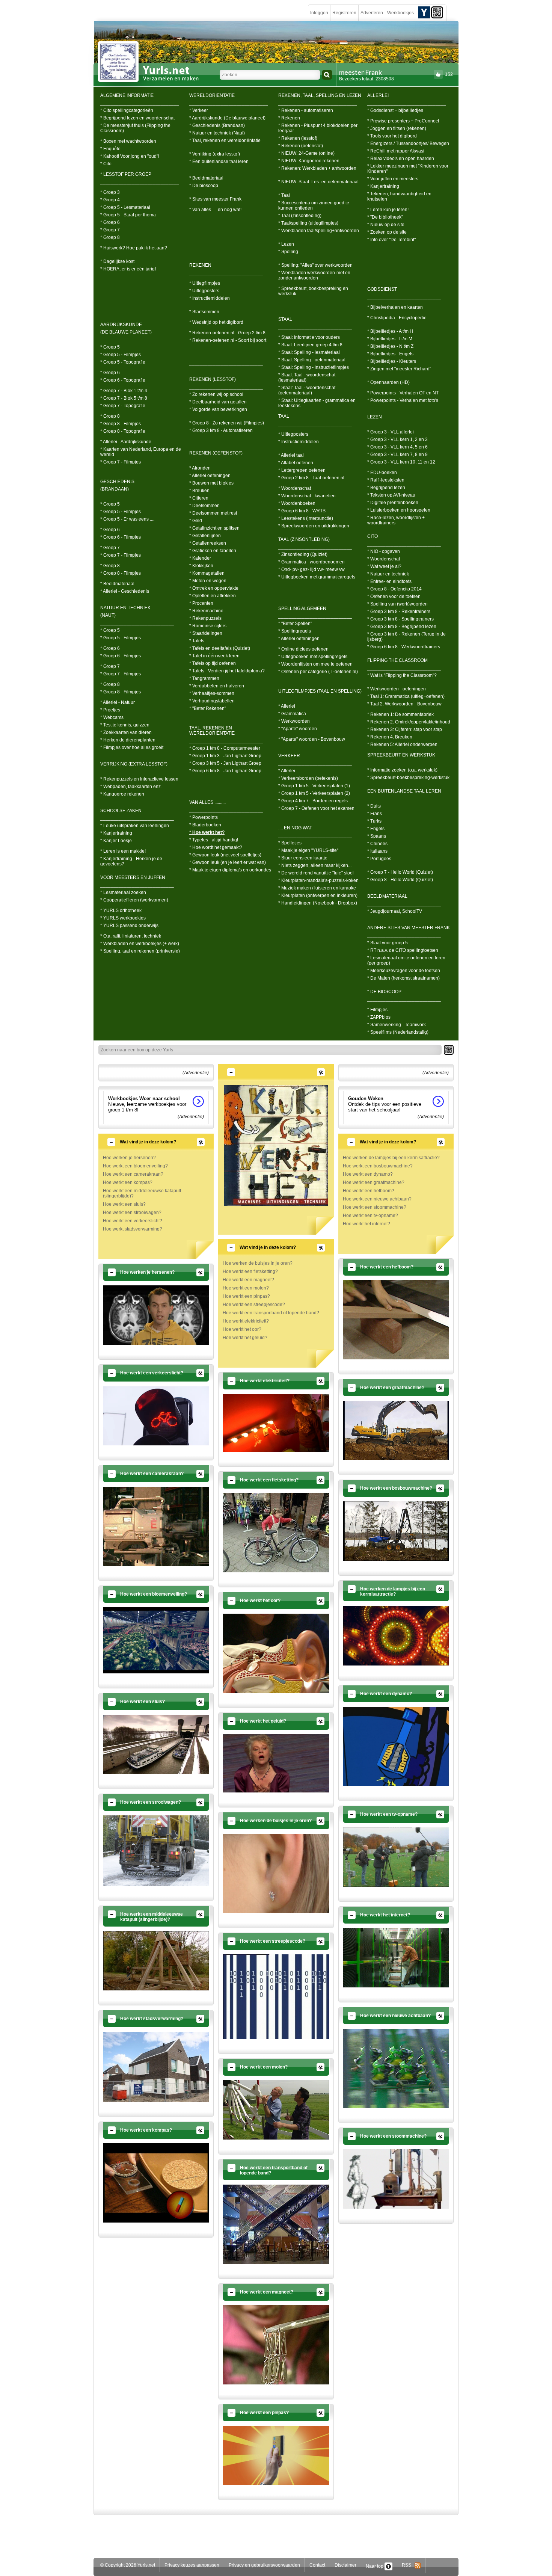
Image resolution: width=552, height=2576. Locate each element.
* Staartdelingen (206, 633)
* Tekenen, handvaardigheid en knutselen (399, 196)
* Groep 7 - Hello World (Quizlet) (400, 872)
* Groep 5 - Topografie (123, 362)
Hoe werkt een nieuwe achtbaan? (377, 1199)
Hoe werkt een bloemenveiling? (135, 1166)
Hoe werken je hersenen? (129, 1158)
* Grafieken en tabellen (213, 551)
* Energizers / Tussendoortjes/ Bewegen (408, 143)
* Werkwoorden (294, 721)
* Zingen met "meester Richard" (399, 369)
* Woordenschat (295, 488)
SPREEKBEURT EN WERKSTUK (401, 755)
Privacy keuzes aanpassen (192, 2565)
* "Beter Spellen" (295, 624)
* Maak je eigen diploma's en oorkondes (230, 870)
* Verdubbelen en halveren (217, 686)
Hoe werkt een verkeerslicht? (133, 1221)
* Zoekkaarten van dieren (126, 732)
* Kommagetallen (207, 573)
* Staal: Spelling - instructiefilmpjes (314, 367)
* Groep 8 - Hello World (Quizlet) (400, 880)
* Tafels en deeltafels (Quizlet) (220, 648)
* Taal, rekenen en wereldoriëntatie (225, 140)
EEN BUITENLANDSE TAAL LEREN (404, 791)
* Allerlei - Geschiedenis (125, 591)
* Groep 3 (110, 192)
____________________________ (137, 340)
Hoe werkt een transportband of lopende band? (271, 1313)
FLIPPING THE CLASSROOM (397, 660)
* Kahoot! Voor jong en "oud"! (130, 156)
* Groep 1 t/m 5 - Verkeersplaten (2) (314, 793)
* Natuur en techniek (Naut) (217, 133)
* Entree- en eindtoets (389, 581)
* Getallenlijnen (205, 536)
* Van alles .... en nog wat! (215, 210)
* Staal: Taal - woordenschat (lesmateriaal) (307, 377)
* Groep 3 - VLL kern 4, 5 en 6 (397, 447)
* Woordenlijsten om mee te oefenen (315, 664)
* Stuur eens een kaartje (303, 858)
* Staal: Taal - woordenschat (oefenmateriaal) (307, 390)
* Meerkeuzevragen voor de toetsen (404, 971)
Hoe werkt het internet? (366, 1224)
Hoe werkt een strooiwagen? (132, 1213)
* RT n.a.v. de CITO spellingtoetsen (403, 950)
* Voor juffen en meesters (393, 179)
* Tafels (197, 641)
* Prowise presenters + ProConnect (403, 121)
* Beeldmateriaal (117, 584)
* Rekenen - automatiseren (306, 110)
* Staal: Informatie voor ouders (309, 337)
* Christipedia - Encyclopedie (397, 318)
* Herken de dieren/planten (128, 740)
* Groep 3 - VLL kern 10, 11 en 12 (401, 462)
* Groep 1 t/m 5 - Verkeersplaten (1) (314, 786)
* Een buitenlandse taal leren (219, 162)
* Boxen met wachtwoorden (128, 141)
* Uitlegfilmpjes (205, 283)
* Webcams (112, 717)
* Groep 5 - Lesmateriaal (125, 207)
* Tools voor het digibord (392, 136)
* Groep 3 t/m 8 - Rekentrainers (399, 612)
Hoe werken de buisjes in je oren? (258, 1263)
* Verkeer (199, 110)
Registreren (344, 13)
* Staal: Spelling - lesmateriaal (309, 352)
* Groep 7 (110, 230)
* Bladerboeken (205, 825)
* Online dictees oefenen (303, 649)
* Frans (375, 814)
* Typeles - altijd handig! (214, 840)
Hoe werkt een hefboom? (369, 1191)
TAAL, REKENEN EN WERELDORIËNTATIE (212, 731)
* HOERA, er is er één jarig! (128, 269)
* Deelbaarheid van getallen (218, 402)
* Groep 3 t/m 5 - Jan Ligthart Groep (225, 763)
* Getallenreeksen (208, 543)
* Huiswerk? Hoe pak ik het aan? (134, 248)
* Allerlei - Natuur (118, 702)
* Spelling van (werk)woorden (397, 604)
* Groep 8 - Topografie (123, 431)
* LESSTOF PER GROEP (126, 174)
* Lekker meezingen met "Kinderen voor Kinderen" (408, 169)
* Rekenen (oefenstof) (301, 146)
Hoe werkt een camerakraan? (133, 1174)
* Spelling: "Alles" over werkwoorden (315, 265)
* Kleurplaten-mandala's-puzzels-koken (318, 880)
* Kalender (200, 558)
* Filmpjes (377, 1010)
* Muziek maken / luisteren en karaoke (317, 888)
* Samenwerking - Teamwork (397, 1025)
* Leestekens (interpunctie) (306, 518)
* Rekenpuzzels (205, 618)
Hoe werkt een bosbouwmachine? (378, 1166)
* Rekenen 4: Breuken (390, 737)
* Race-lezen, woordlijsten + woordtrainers (396, 520)
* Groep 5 (110, 347)
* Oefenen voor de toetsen (394, 596)
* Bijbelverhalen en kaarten (395, 307)
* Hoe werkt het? (207, 832)
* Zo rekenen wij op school (216, 394)
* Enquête (110, 149)
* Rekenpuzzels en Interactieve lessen (139, 779)
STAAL (285, 319)
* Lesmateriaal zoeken (123, 892)
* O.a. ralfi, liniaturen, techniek (131, 936)
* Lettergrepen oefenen (302, 470)
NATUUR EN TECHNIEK (125, 608)
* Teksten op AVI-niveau (391, 495)
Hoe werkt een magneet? (248, 1280)
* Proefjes (110, 710)
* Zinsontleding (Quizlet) (303, 554)
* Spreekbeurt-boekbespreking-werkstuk (408, 778)
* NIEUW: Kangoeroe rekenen (309, 161)
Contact (317, 2565)
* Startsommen (204, 312)
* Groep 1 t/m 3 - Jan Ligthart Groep (225, 756)
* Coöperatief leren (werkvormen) (134, 900)
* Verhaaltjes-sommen (212, 693)
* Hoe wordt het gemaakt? (216, 847)
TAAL (284, 416)
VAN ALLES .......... (207, 802)
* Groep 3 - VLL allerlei (391, 432)
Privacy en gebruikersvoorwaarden (264, 2565)
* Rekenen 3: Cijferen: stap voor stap (405, 729)
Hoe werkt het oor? (242, 1329)
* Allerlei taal (291, 455)
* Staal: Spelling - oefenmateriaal (312, 360)
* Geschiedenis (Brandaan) (217, 125)
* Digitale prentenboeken (393, 503)
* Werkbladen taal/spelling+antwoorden (319, 231)
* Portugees (379, 859)
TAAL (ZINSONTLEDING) (304, 539)
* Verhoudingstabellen (212, 701)
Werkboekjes (400, 13)
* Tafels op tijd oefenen (213, 663)
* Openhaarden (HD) (388, 382)
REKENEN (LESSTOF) (213, 379)
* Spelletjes (290, 843)
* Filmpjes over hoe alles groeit (132, 747)
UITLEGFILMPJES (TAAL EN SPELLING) (320, 691)
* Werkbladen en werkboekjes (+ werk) (140, 944)
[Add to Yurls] (424, 12)
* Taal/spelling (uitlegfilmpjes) (308, 223)
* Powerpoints (204, 817)
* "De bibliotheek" (385, 217)
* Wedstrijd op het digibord (216, 322)
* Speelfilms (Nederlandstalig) (398, 1032)
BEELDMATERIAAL (387, 896)
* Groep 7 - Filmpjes (121, 462)
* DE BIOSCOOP (384, 992)
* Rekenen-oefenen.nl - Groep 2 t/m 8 (227, 333)
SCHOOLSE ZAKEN (121, 811)
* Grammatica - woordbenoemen (311, 562)
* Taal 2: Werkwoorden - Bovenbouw (404, 704)
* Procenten (201, 603)
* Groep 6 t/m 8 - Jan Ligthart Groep (225, 771)
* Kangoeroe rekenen (122, 794)
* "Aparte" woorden (298, 729)
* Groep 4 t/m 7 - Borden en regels (313, 801)
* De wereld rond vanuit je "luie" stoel (316, 873)
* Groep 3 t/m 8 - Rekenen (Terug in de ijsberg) (406, 637)
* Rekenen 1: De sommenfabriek (400, 714)
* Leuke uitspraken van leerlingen (135, 826)
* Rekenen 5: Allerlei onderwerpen (402, 744)
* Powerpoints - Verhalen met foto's (403, 400)
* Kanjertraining (116, 833)
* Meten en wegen (208, 581)
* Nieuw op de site (386, 225)
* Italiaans (377, 851)
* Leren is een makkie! (123, 851)
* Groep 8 (110, 237)
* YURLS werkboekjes (123, 918)
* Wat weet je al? (384, 566)
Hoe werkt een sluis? (124, 1204)
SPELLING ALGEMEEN (302, 609)
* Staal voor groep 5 (388, 943)
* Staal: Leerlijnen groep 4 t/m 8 (310, 345)
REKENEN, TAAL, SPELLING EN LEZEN (320, 95)
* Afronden (200, 468)
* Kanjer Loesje (116, 841)
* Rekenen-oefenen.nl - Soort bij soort (228, 340)
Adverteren (372, 13)
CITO (373, 536)
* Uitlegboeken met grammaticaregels (317, 577)
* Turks (374, 821)
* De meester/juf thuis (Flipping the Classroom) (135, 128)
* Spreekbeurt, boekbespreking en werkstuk (313, 291)
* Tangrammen (204, 678)
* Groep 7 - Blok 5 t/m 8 (124, 398)
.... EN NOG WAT (295, 828)
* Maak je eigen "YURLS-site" (308, 850)
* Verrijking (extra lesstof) (215, 154)
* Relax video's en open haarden (401, 159)
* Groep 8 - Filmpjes (121, 424)
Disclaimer (345, 2565)
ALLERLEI (378, 95)
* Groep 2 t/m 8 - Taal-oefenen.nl (311, 478)
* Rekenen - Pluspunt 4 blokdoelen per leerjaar (318, 128)
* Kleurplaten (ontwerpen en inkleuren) (318, 895)
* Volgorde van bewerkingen (218, 409)
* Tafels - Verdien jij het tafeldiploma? (227, 671)
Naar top (375, 2566)
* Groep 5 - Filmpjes (121, 355)
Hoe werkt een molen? (246, 1288)
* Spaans (377, 836)
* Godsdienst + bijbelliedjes (395, 110)
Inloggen (319, 13)
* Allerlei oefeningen (210, 476)
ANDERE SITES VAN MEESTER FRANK (409, 928)
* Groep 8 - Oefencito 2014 (394, 589)
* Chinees (377, 844)
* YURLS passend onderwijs (129, 926)
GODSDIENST (382, 289)
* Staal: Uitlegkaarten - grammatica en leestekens (317, 403)
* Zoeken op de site (387, 232)
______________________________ (140, 103)
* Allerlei (287, 706)
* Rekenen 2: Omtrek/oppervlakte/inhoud (409, 722)
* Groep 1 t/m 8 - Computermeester (225, 748)
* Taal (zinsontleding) (300, 216)
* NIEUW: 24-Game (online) (306, 153)
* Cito (106, 164)
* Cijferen (199, 498)
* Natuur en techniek (388, 574)
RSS (408, 2565)
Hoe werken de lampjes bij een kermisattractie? (391, 1158)
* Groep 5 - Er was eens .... (127, 519)
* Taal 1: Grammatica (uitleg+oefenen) (406, 696)
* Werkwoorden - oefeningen (397, 689)
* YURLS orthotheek (121, 911)
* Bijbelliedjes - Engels (390, 354)
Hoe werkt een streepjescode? (254, 1305)
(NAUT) (108, 615)
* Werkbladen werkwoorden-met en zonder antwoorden (314, 275)
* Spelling (288, 252)
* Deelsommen (204, 506)
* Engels (376, 829)
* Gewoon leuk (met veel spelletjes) (225, 855)
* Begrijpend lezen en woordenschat (137, 118)
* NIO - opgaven (384, 551)
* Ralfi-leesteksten (386, 480)
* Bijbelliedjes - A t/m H (390, 331)
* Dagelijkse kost (117, 261)
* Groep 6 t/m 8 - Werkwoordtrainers (404, 647)
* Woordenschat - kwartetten (307, 496)
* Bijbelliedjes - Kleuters (392, 361)
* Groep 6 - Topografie (123, 380)
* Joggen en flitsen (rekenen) (397, 128)
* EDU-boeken (382, 473)
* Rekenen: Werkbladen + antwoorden (317, 168)
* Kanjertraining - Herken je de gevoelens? (131, 861)
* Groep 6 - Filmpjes (121, 537)
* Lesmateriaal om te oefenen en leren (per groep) (406, 960)
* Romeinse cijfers (208, 626)
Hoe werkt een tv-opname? (370, 1216)
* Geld (196, 521)
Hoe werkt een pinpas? (246, 1296)
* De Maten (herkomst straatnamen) (403, 978)
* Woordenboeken (297, 503)
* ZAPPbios (379, 1017)
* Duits (374, 806)
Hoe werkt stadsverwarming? (133, 1229)
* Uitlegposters (204, 291)
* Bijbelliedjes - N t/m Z (390, 346)
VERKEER (289, 756)
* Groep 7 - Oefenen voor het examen (316, 808)
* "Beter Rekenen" (208, 708)
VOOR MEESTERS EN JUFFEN (133, 877)
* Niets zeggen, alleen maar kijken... (315, 865)
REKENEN (200, 265)
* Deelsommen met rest (213, 513)
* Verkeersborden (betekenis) (308, 778)
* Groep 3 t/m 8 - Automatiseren (221, 430)
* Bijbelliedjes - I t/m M (390, 339)
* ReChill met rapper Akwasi (396, 151)
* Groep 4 (110, 200)
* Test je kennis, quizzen (125, 725)
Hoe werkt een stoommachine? (375, 1207)
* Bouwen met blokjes (211, 483)
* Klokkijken (201, 566)
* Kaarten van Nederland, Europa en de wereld (141, 452)
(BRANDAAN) (115, 489)
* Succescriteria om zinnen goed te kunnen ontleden (314, 205)
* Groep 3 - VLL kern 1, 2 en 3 (397, 439)
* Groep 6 (110, 222)
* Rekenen (289, 118)
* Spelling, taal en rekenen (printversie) (140, 951)
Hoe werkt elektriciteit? (246, 1321)
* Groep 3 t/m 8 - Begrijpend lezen (402, 627)
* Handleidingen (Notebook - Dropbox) (318, 903)
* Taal (284, 195)
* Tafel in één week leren (214, 656)
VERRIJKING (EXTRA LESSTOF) (134, 764)
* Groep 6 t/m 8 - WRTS (302, 511)
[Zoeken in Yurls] (327, 75)
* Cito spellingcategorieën (127, 110)
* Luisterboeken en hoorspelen (399, 510)
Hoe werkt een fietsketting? (250, 1271)
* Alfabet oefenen (296, 463)
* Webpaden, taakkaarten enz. (131, 787)
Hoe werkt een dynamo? (368, 1174)
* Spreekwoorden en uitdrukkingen (314, 526)
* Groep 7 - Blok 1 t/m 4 (124, 391)
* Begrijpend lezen (386, 488)
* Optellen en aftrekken (213, 596)
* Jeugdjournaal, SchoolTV (395, 911)
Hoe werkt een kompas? (128, 1182)
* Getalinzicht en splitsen (214, 528)
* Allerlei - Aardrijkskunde (126, 442)
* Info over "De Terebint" (391, 240)
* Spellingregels (295, 631)
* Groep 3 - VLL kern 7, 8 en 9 (397, 454)
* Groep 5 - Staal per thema (128, 215)
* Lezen (286, 244)
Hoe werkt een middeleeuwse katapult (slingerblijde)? (142, 1193)
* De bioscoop (204, 186)
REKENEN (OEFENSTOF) (216, 453)
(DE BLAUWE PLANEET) (126, 332)
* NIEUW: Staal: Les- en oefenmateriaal (318, 182)
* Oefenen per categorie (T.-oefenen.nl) (318, 672)
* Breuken (199, 491)
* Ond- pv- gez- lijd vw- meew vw (311, 569)
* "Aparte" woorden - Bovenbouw (312, 739)
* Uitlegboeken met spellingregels (313, 657)
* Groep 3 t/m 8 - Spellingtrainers (400, 619)
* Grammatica (292, 714)
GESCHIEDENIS (117, 482)
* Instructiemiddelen (210, 298)
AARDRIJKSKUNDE (121, 325)
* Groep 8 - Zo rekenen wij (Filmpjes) (227, 423)
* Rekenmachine (206, 611)
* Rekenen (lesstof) (298, 138)
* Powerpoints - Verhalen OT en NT (403, 393)
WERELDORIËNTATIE (212, 95)
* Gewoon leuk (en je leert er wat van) (228, 862)
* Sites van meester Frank (215, 199)
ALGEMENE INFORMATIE (127, 95)
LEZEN (375, 417)
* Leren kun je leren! (388, 210)
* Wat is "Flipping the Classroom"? (402, 675)
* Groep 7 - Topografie (123, 406)
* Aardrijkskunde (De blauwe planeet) (227, 118)
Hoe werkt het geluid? (245, 1338)
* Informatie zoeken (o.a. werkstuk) (402, 770)
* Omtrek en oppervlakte (214, 588)
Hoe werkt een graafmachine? (374, 1182)
